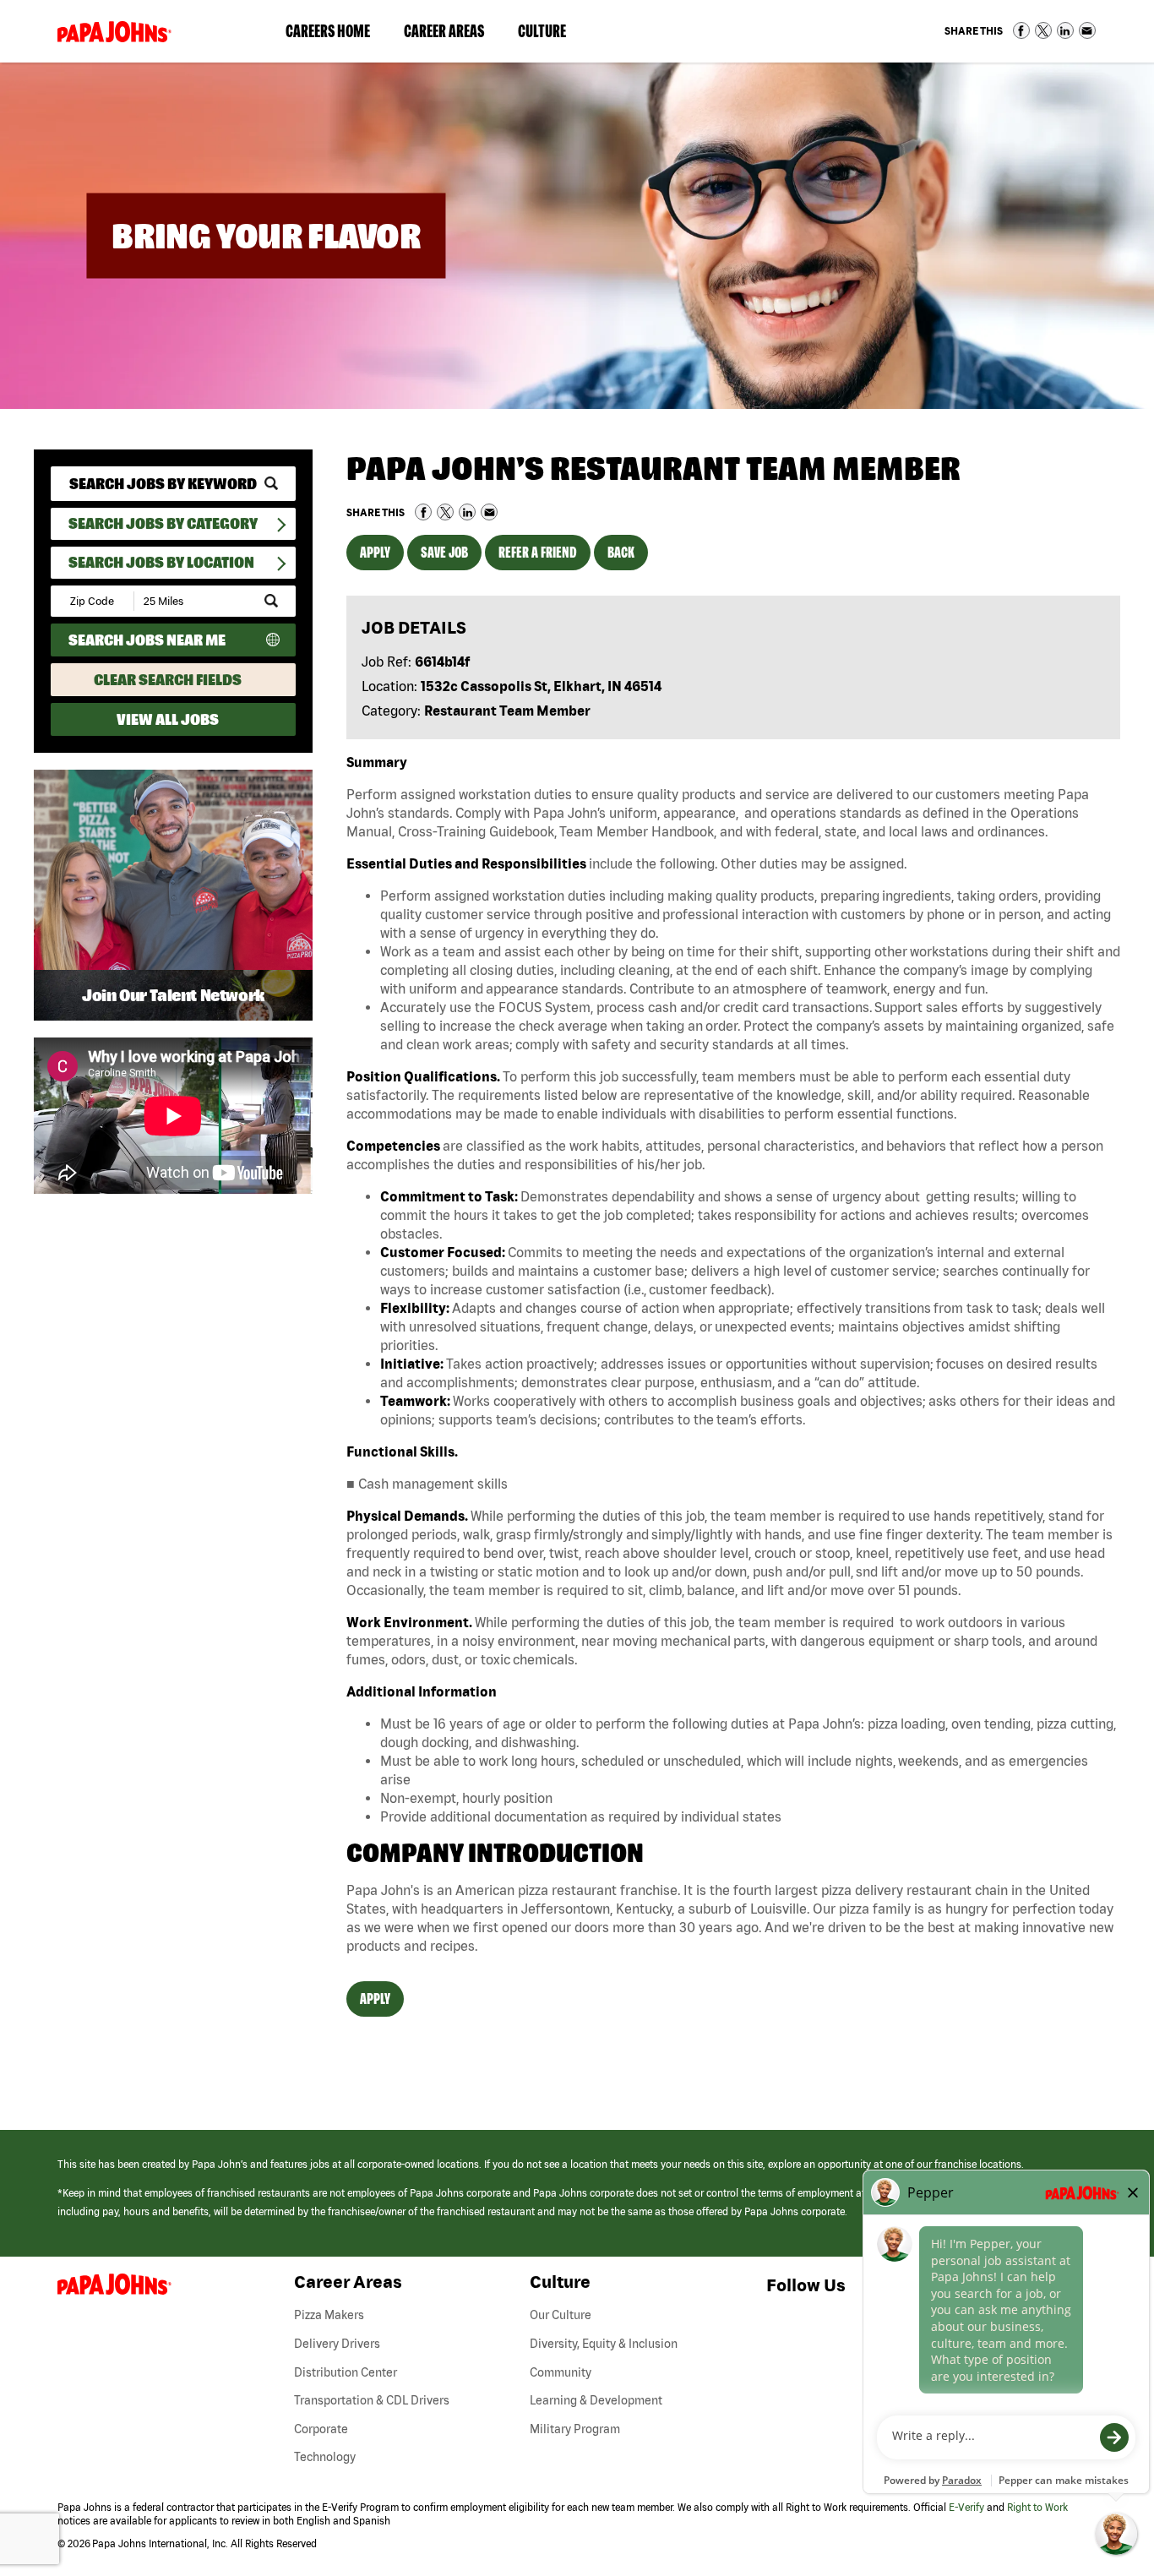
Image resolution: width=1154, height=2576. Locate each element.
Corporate (321, 2429)
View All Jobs (168, 719)
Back (621, 552)
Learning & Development (596, 2400)
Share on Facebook (1021, 30)
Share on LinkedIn (1065, 30)
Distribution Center (346, 2372)
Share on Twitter (1043, 30)
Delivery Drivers (337, 2344)
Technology (325, 2457)
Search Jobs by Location (161, 562)
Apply (375, 552)
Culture (550, 35)
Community (561, 2372)
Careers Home (328, 31)
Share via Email (1087, 30)
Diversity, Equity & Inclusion (604, 2344)
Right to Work (1037, 2507)
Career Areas (452, 35)
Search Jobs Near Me (147, 640)
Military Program (575, 2429)
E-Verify (966, 2507)
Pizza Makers (329, 2315)
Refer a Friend (538, 552)
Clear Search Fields (168, 680)
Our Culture (561, 2315)
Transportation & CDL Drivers (372, 2400)
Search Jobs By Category (163, 523)
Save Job (444, 552)
